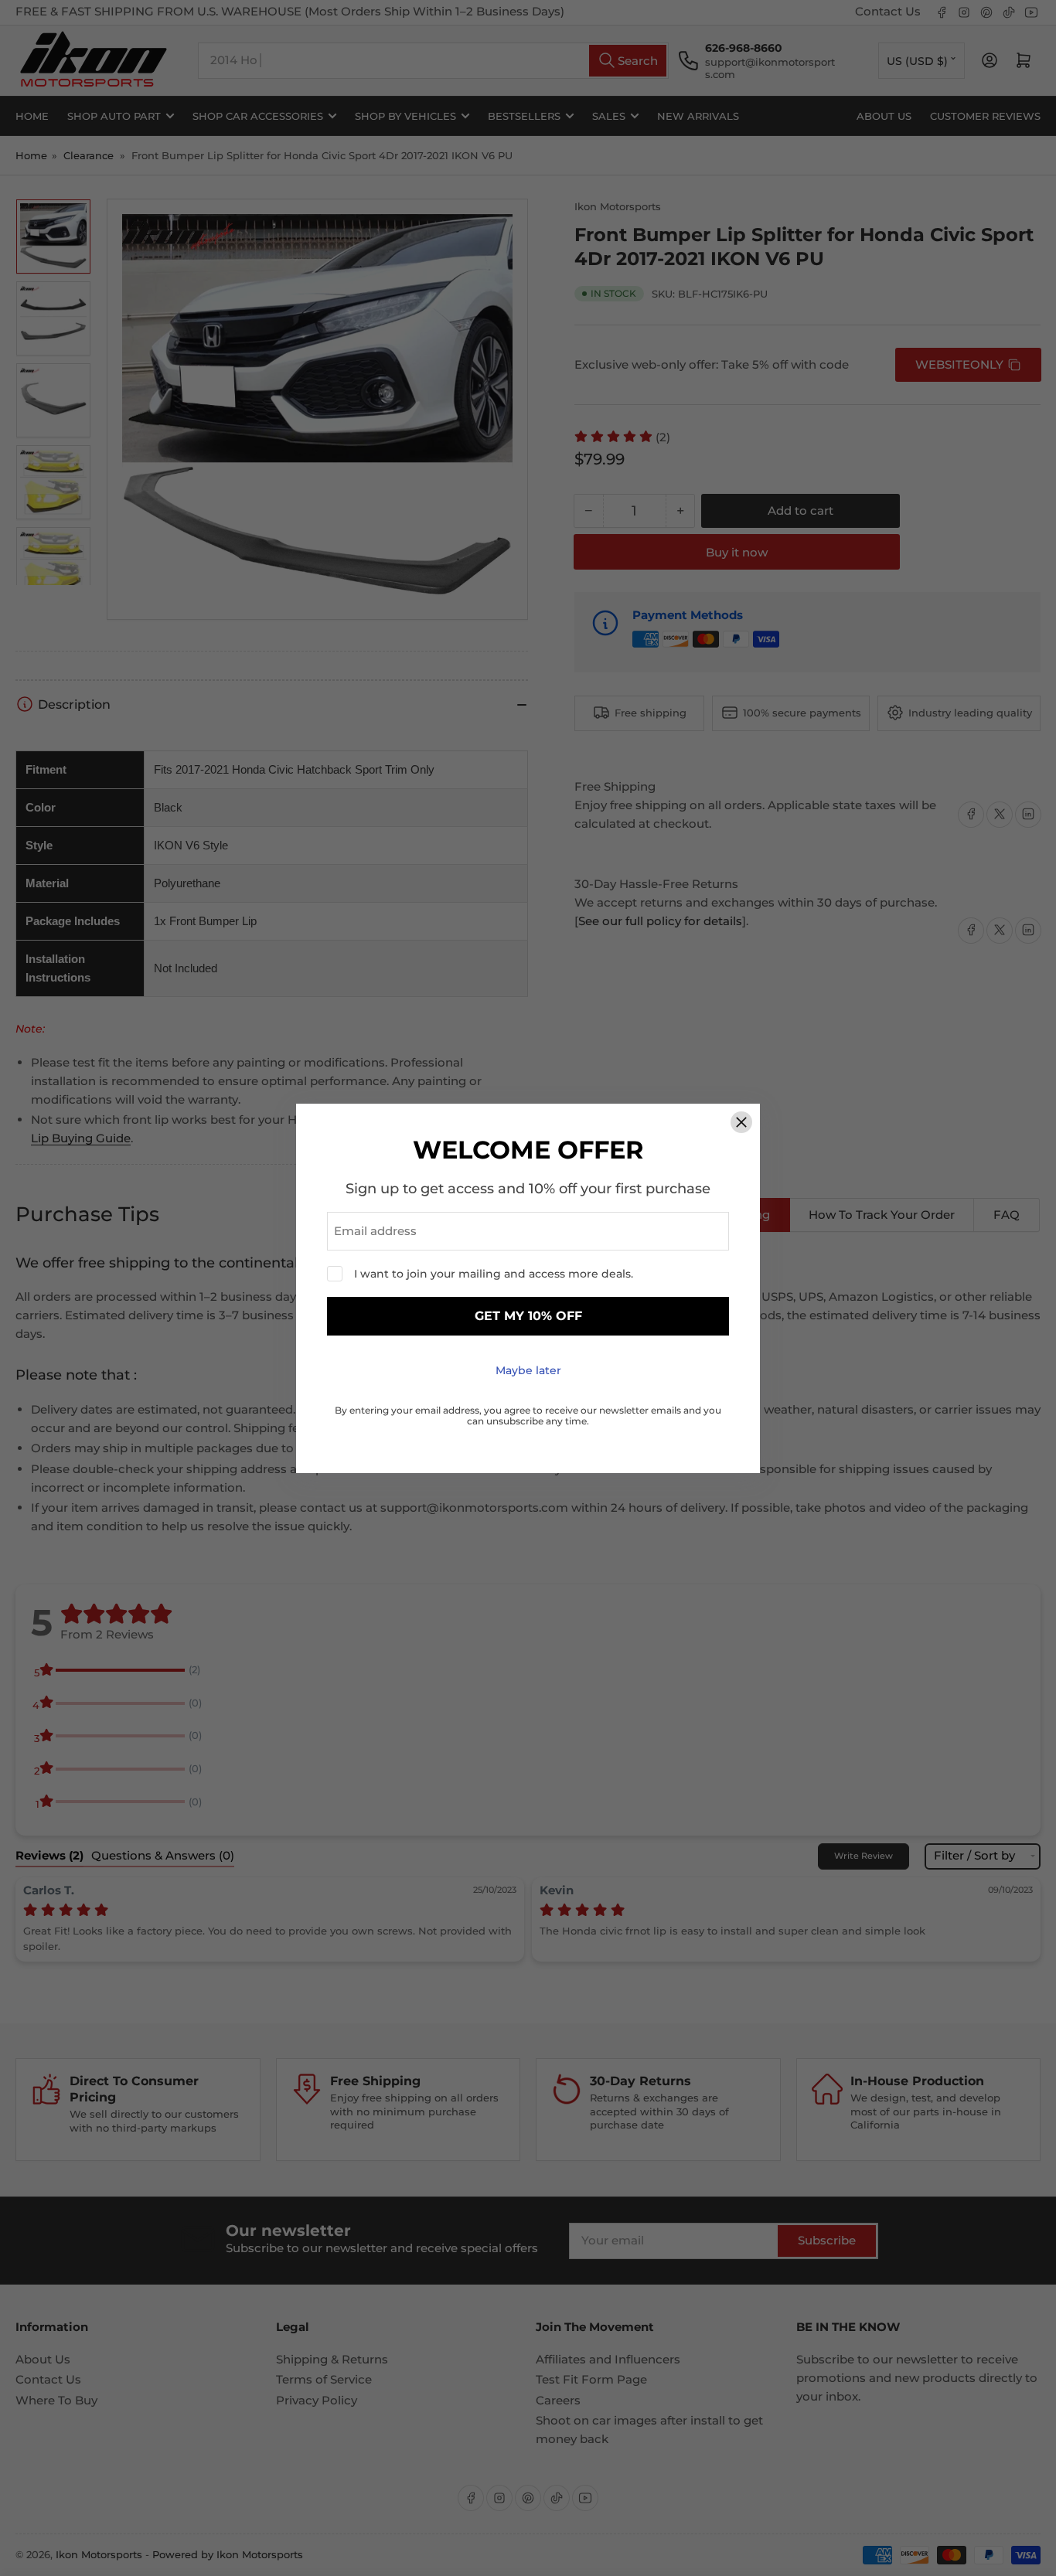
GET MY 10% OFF (528, 1316)
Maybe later (528, 1370)
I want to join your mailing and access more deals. (494, 1274)
